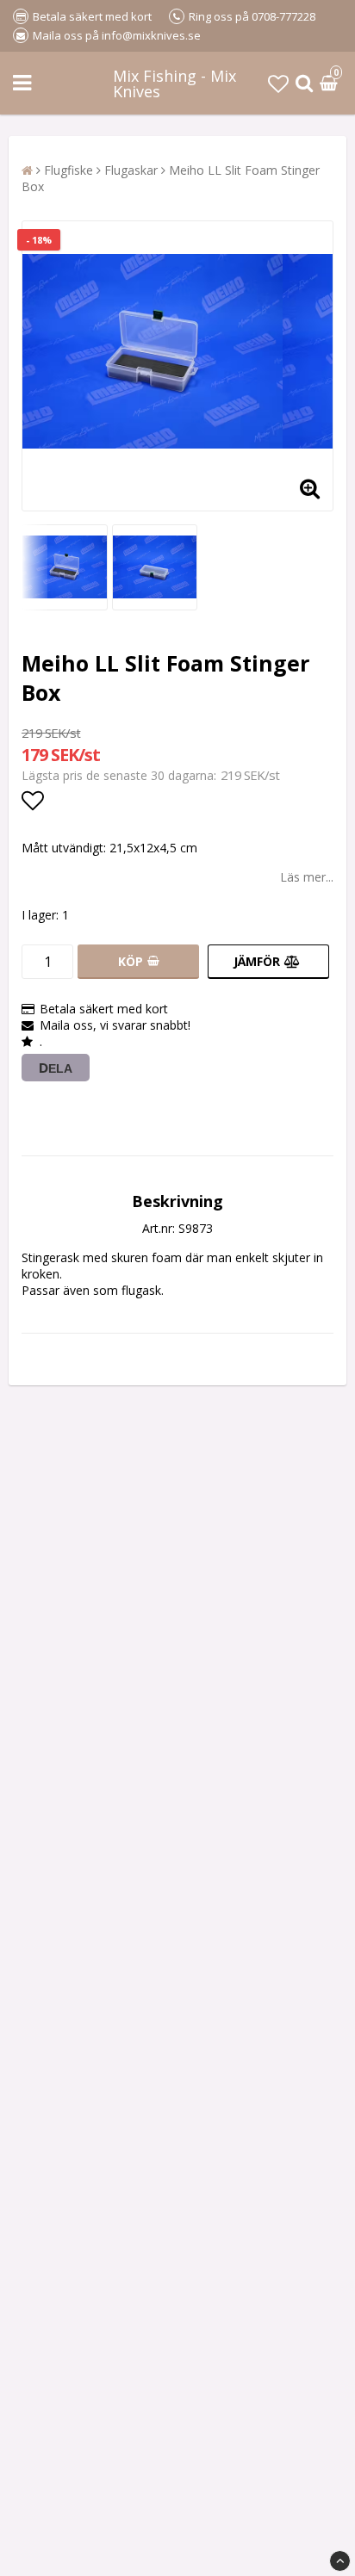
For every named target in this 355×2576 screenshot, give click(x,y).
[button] (278, 83)
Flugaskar (131, 170)
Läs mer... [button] (307, 877)
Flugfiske (69, 170)
